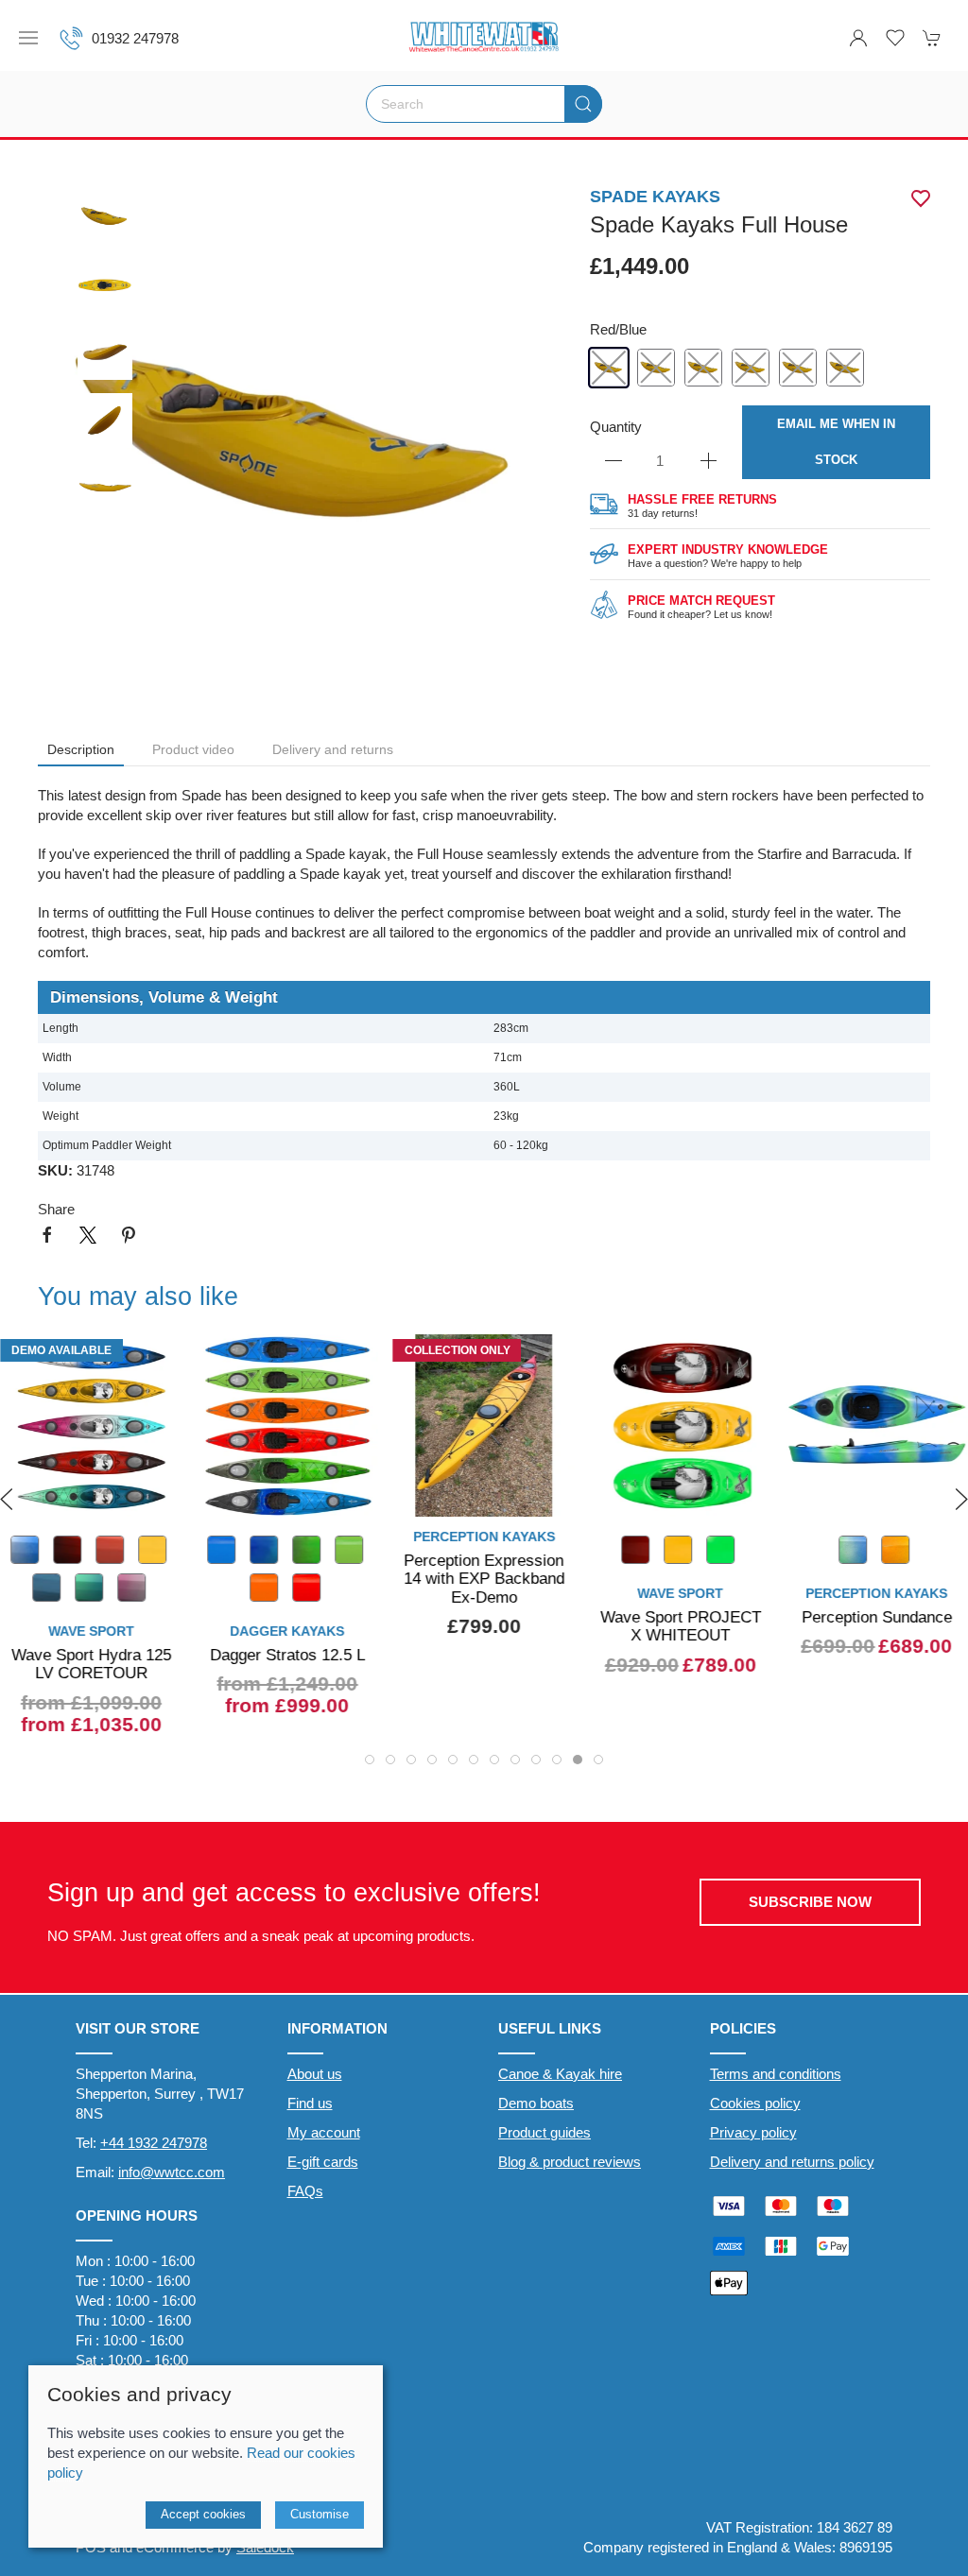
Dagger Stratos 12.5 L (91, 1655)
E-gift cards (323, 2162)
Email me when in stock (836, 442)
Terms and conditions (776, 2074)
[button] (28, 38)
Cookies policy (755, 2103)
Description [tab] (81, 749)
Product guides (544, 2132)
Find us (310, 2103)
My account (324, 2132)
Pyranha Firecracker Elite (877, 1626)
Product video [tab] (193, 749)
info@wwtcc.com (172, 2172)
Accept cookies (203, 2514)
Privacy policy (753, 2132)
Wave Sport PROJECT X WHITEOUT (484, 1626)
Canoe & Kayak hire (560, 2074)
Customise (320, 2514)
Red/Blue (618, 329)
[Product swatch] (439, 1552)
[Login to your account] (858, 38)
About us (315, 2074)
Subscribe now (810, 1902)
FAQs (305, 2191)
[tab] (370, 1760)
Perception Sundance (680, 1617)
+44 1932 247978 (154, 2143)
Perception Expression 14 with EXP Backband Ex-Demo (287, 1579)
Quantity (616, 427)
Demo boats (536, 2103)
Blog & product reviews (570, 2162)
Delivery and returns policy (792, 2162)
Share (56, 1209)
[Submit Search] (583, 104)
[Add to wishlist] (353, 1360)
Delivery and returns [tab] (333, 749)
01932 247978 (135, 38)
